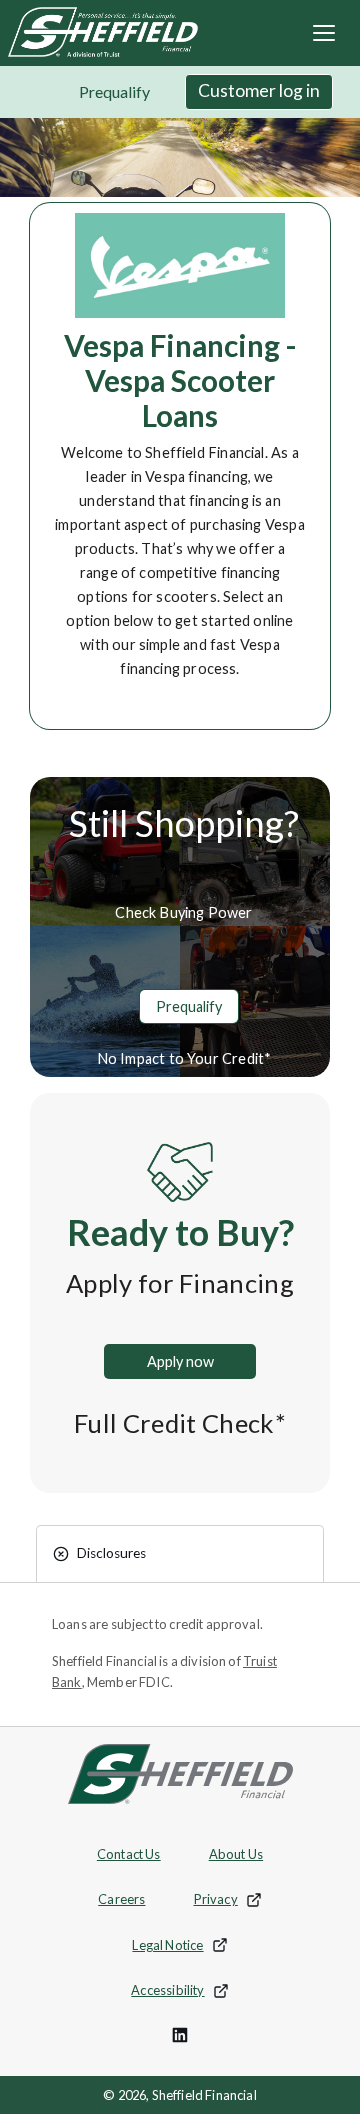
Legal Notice (183, 1950)
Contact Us (129, 1854)
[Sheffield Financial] (99, 30)
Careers (121, 1899)
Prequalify (114, 91)
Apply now (201, 1361)
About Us (236, 1854)
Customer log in (259, 90)
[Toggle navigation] (324, 33)
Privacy (236, 1904)
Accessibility (182, 1995)
